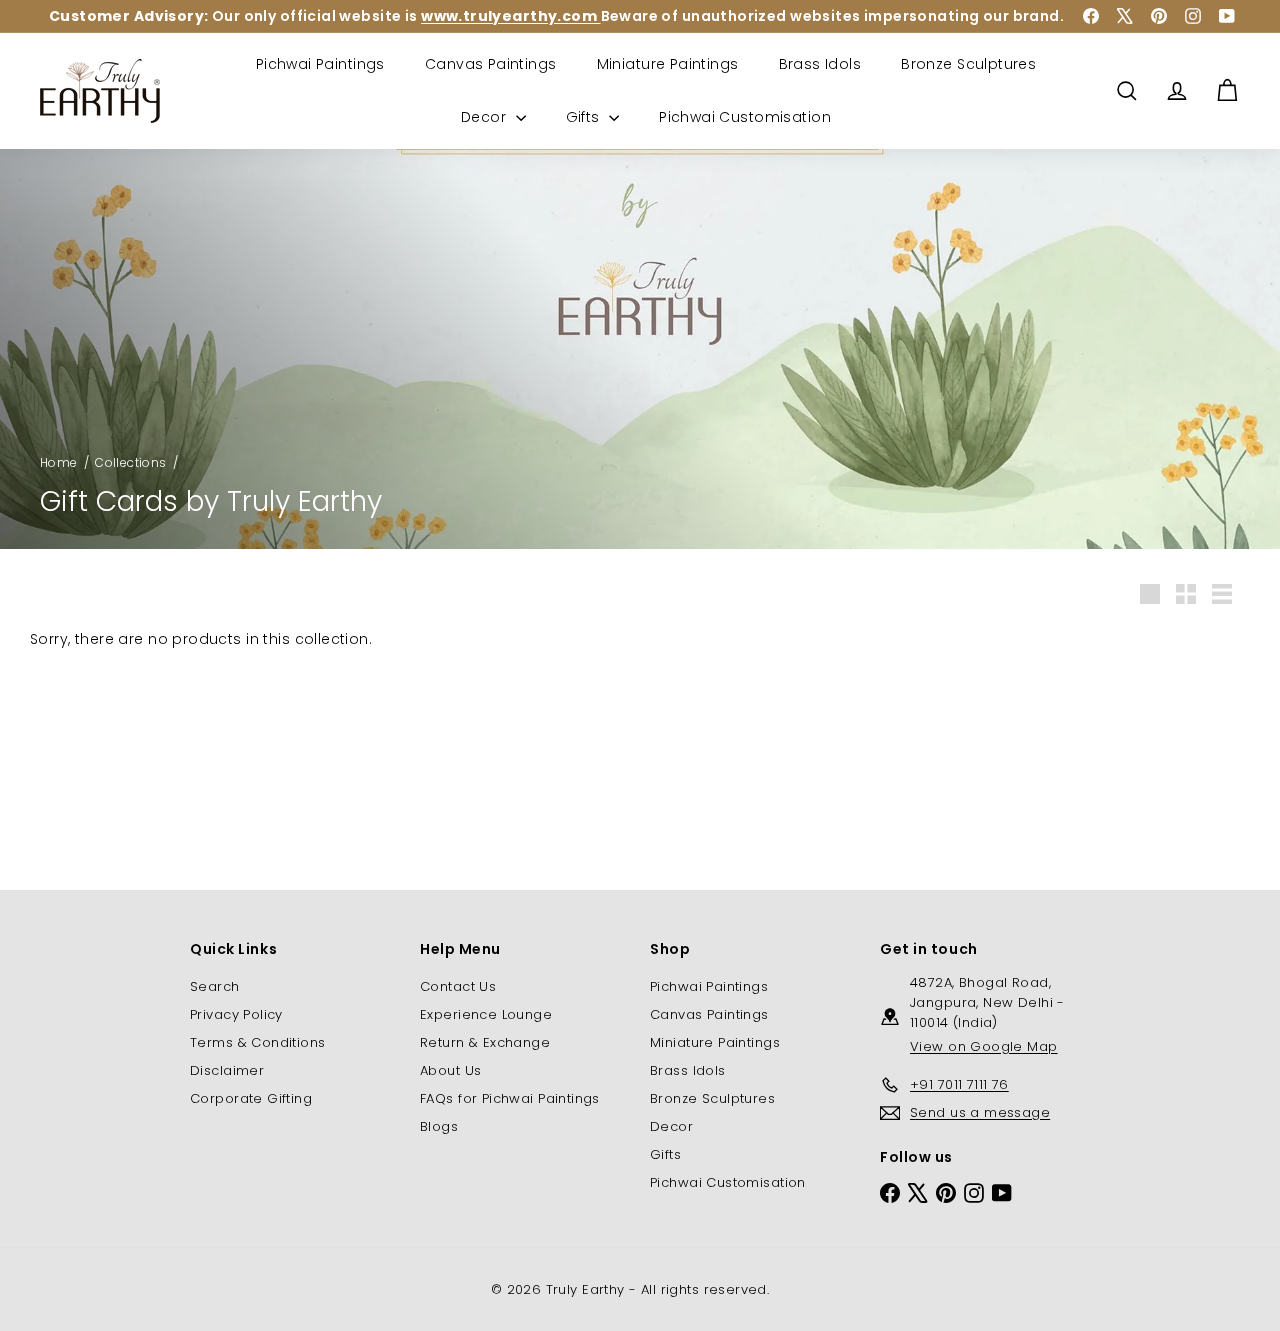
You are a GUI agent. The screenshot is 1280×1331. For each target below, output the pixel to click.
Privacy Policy (236, 1014)
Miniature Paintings (668, 64)
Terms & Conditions (258, 1042)
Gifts (585, 117)
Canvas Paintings (491, 64)
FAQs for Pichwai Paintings (510, 1098)
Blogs (439, 1126)
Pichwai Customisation (745, 117)
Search (215, 986)
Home (59, 462)
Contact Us (458, 986)
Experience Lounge (486, 1014)
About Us (450, 1070)
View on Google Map (984, 1046)
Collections (131, 462)
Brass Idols (820, 64)
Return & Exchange (485, 1042)
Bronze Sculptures (968, 64)
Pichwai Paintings (320, 64)
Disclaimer (227, 1070)
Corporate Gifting (251, 1098)
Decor (486, 117)
